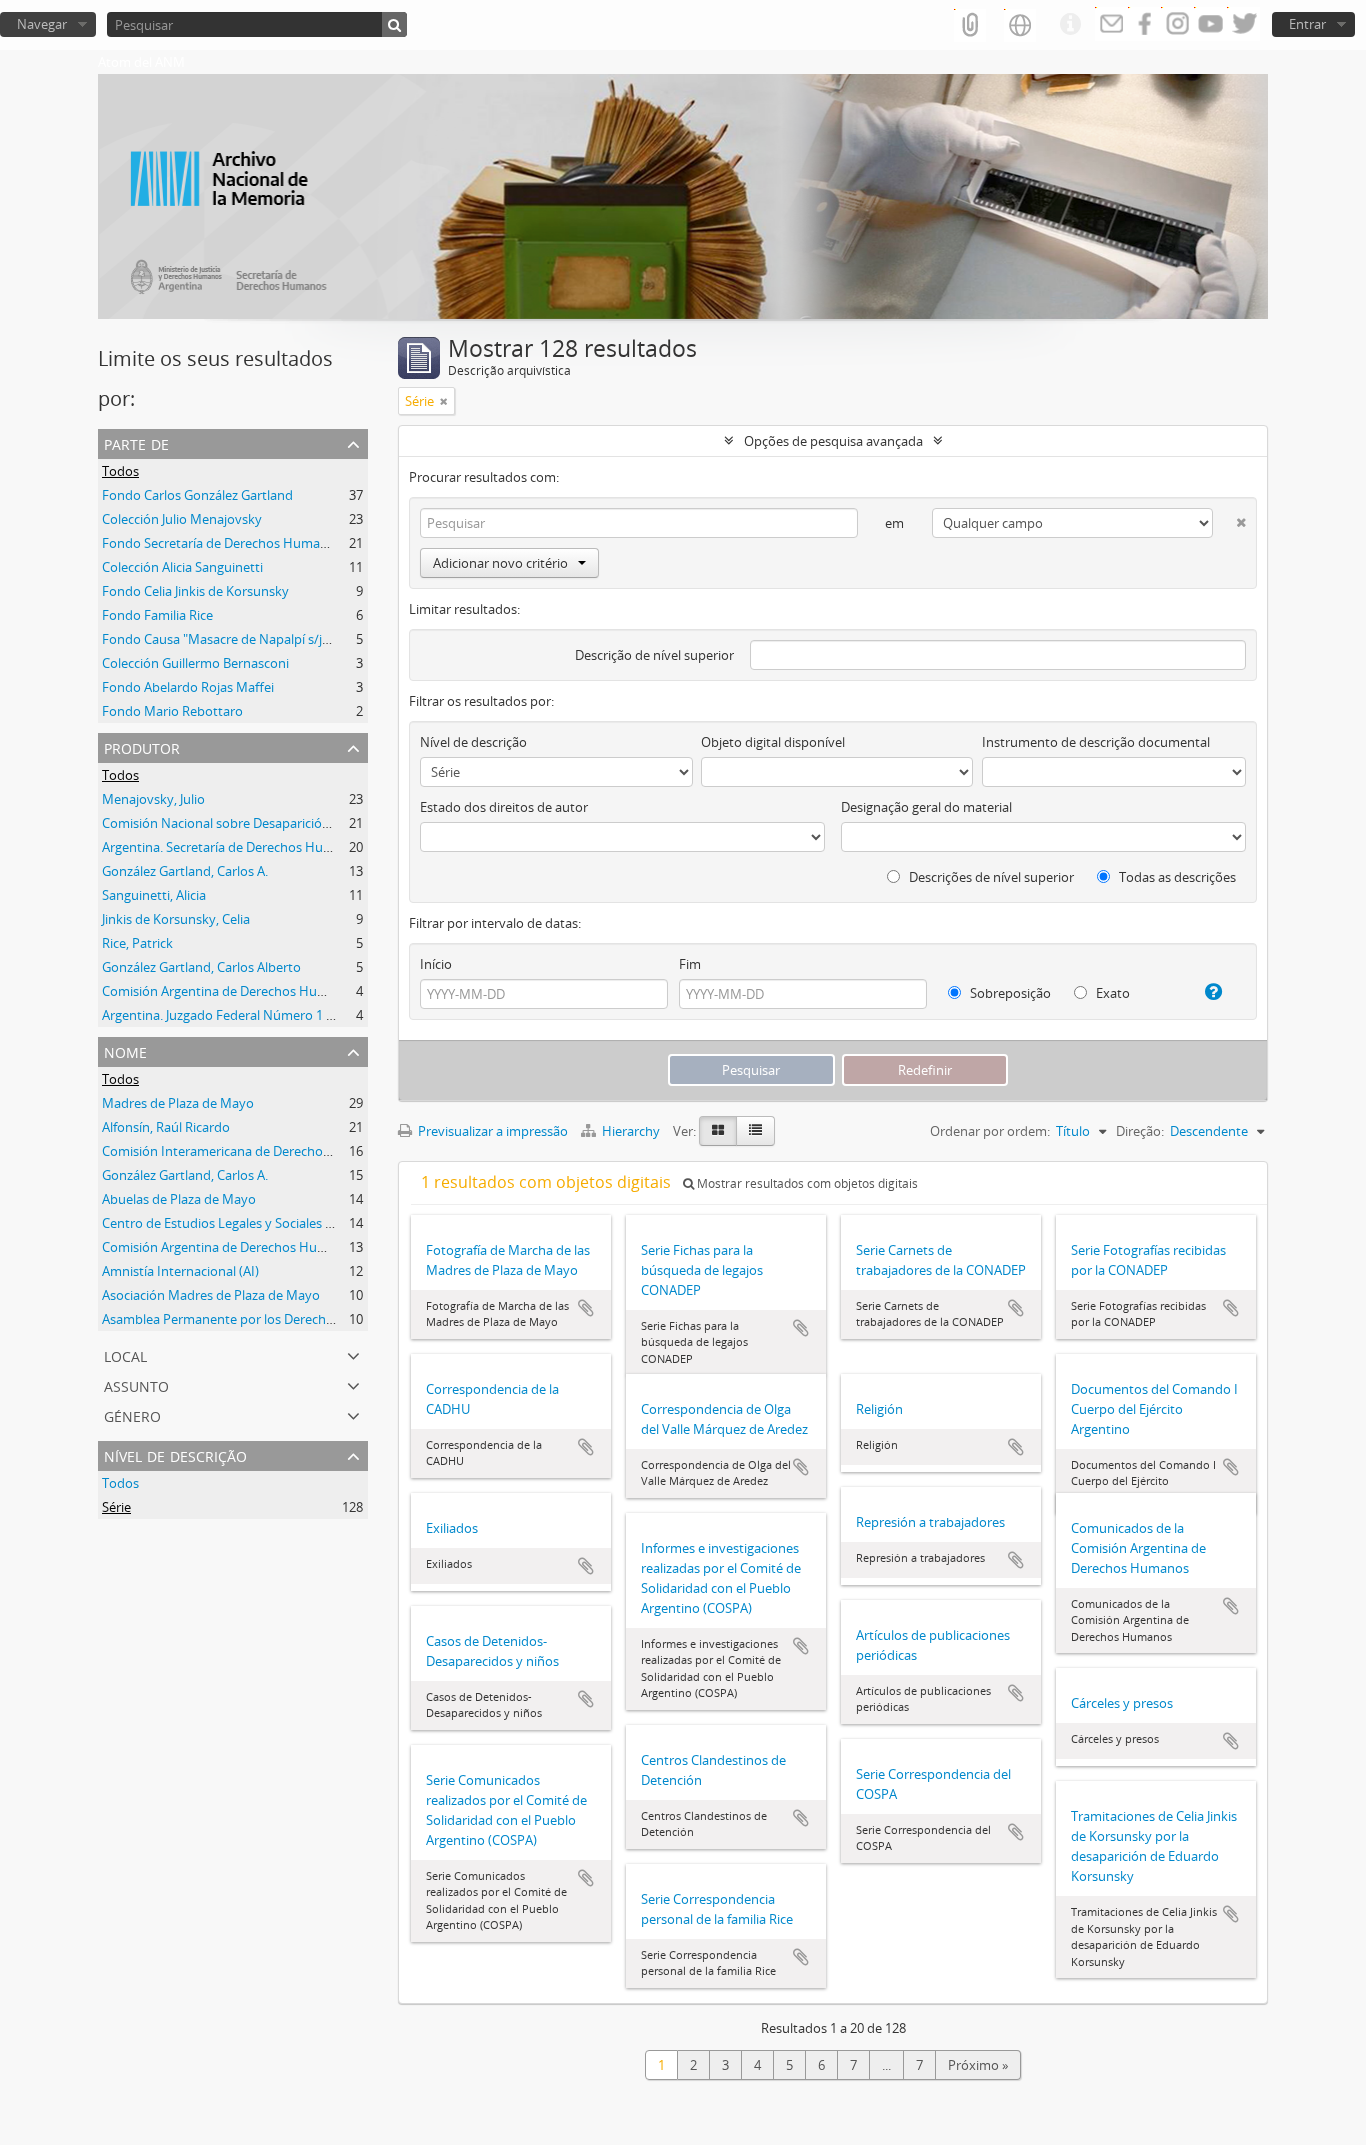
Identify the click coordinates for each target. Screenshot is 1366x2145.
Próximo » (978, 2065)
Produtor (142, 746)
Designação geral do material (926, 807)
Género (132, 1414)
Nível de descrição (175, 1454)
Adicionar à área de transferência (586, 1308)
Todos (120, 471)
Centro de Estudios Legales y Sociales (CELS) (232, 1223)
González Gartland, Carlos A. (185, 871)
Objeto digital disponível (773, 742)
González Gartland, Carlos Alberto (201, 967)
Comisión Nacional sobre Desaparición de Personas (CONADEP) (289, 823)
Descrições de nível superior (990, 877)
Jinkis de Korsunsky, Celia (176, 919)
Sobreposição (1009, 993)
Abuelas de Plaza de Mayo (179, 1199)
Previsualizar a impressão (491, 1131)
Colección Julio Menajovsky (182, 519)
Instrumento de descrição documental (1096, 742)
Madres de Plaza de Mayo (178, 1103)
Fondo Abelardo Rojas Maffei (188, 687)
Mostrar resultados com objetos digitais (806, 1183)
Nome (125, 1050)
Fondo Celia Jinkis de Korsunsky (195, 591)
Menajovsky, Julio (153, 799)
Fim (690, 964)
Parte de (136, 442)
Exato (1111, 993)
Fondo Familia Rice (157, 615)
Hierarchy (631, 1131)
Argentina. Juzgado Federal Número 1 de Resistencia (256, 1015)
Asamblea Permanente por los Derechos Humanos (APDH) (275, 1319)
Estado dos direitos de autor (504, 807)
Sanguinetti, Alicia (154, 895)
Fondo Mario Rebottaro (172, 711)
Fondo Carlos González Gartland (197, 495)
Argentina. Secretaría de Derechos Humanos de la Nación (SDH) (289, 847)
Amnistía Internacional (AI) (180, 1271)
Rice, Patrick (137, 943)
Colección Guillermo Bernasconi (195, 663)
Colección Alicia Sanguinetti (182, 567)
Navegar (42, 24)
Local (125, 1354)
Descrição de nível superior (654, 655)
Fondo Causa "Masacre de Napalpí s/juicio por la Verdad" (270, 639)
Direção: (1140, 1131)
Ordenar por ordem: (990, 1131)
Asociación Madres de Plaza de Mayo (211, 1295)
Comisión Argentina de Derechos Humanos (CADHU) (257, 991)
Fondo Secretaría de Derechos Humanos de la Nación (260, 543)
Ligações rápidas (1070, 25)
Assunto (136, 1384)
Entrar (1307, 24)
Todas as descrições (1176, 877)
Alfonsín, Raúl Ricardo (166, 1127)
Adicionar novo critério (500, 563)
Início (436, 964)
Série (116, 1507)
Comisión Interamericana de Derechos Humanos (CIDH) (267, 1151)
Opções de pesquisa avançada (833, 441)
